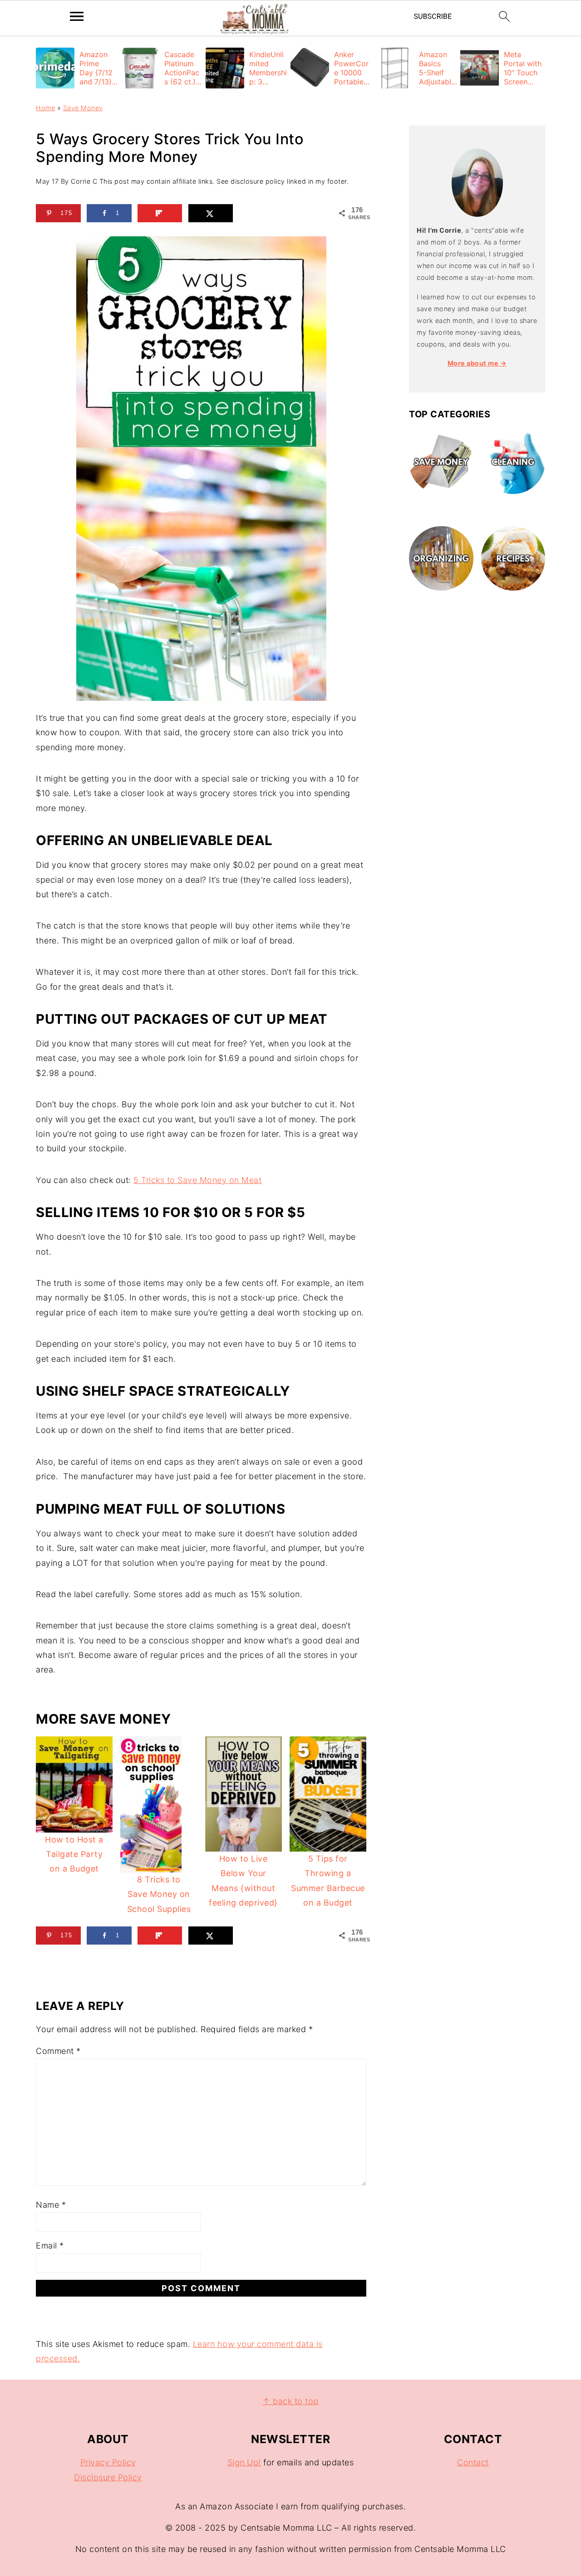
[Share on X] (211, 213)
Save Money (83, 108)
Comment (58, 2051)
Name (51, 2205)
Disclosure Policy (108, 2477)
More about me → (477, 363)
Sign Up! (244, 2462)
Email (50, 2246)
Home (45, 108)
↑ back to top (290, 2401)
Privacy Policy (108, 2462)
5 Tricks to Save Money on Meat (197, 1180)
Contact (473, 2462)
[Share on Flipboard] (160, 213)
